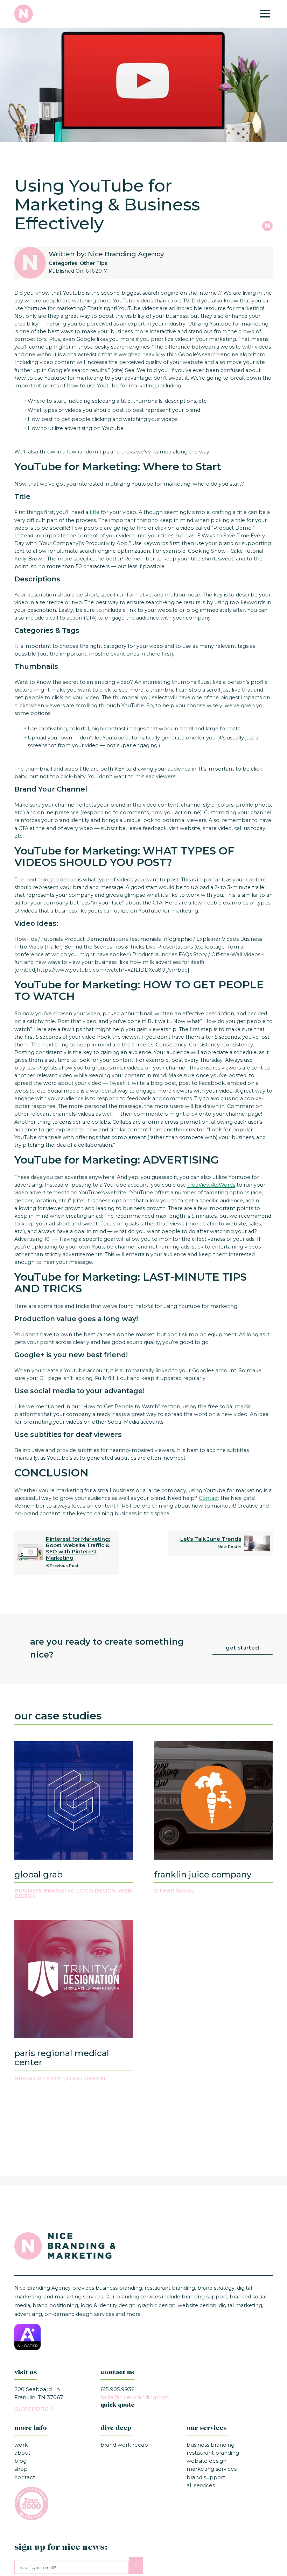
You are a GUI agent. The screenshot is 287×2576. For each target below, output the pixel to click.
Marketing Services (212, 2469)
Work (21, 2445)
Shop (21, 2469)
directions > (34, 2409)
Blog (20, 2461)
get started (242, 1648)
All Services (201, 2485)
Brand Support (39, 2078)
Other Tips (94, 263)
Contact (25, 2477)
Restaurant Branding (213, 2453)
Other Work (174, 1891)
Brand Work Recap (124, 2445)
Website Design (206, 2461)
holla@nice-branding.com (135, 2397)
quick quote (117, 2405)
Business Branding (44, 1891)
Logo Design (96, 1891)
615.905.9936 (117, 2389)
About (22, 2453)
